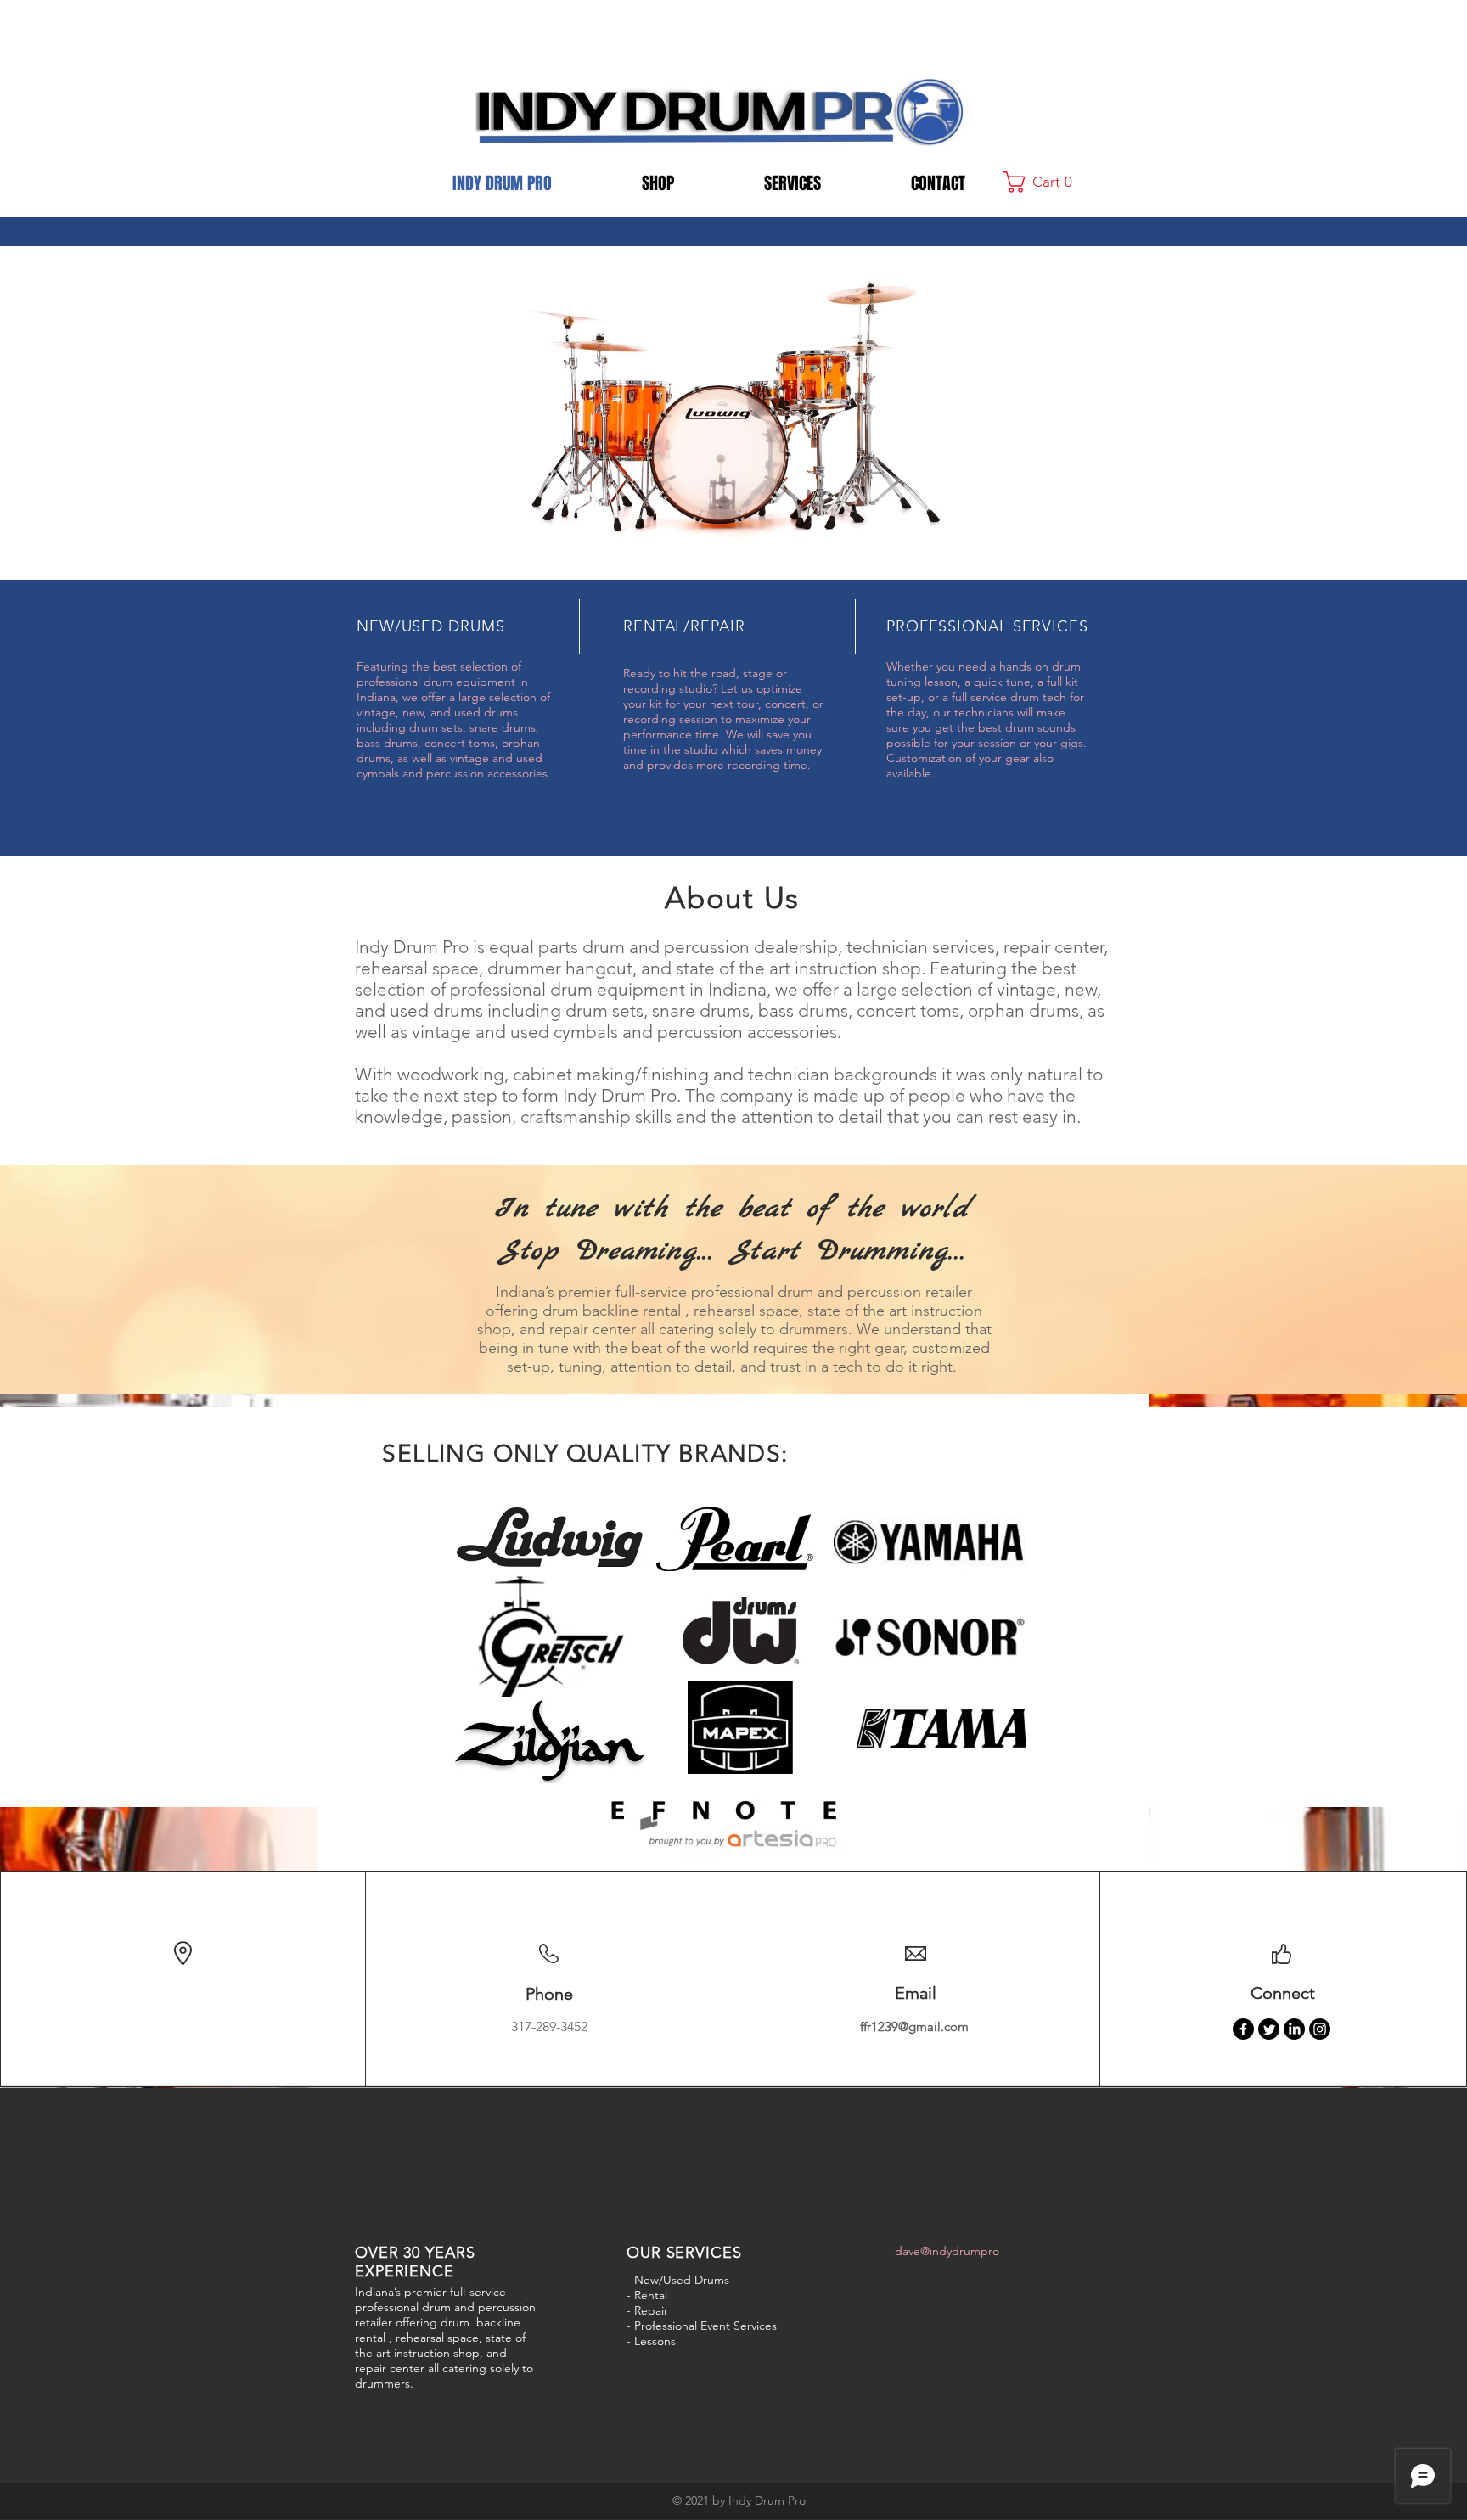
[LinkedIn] (1294, 2029)
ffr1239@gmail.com (914, 2026)
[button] (1044, 182)
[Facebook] (1243, 2029)
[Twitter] (1269, 2029)
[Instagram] (1320, 2029)
